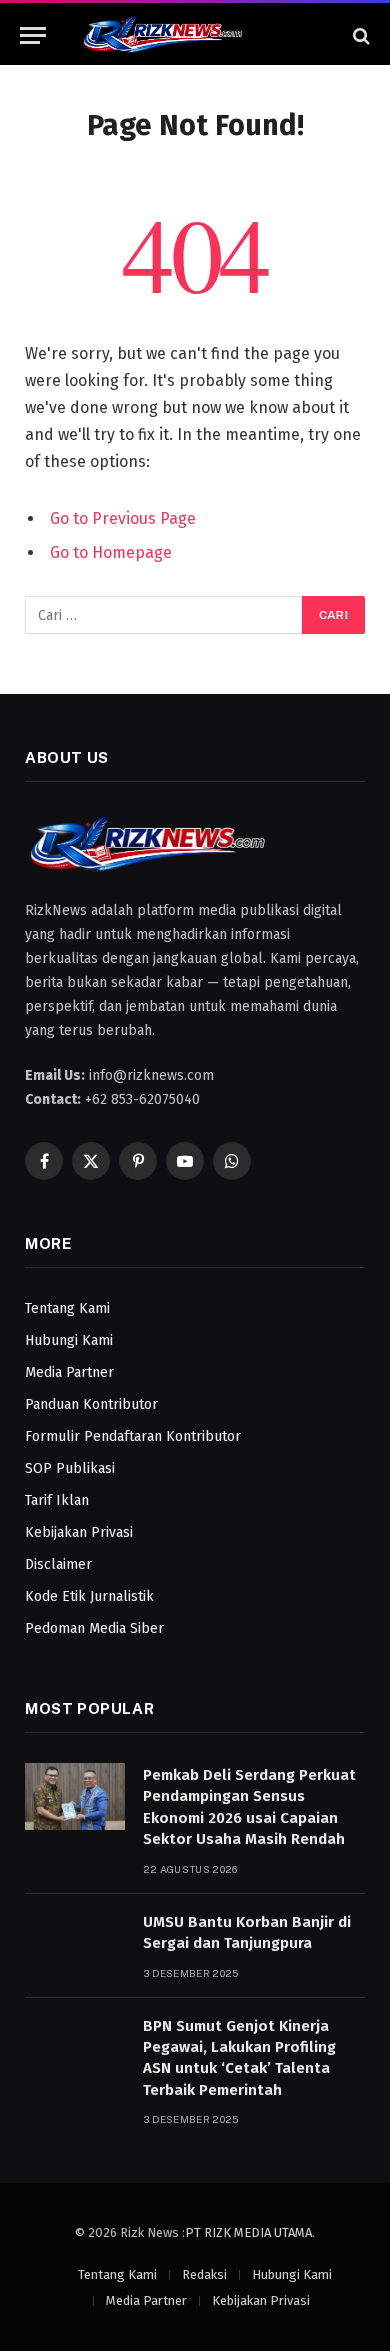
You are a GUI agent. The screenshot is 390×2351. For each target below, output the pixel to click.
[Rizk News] (194, 35)
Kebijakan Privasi (79, 1532)
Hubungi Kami (69, 1340)
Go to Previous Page (123, 518)
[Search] (359, 35)
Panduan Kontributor (91, 1404)
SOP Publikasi (70, 1468)
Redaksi (204, 2274)
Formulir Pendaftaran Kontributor (133, 1436)
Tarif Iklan (57, 1500)
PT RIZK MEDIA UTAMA (248, 2232)
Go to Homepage (111, 552)
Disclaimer (58, 1564)
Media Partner (69, 1372)
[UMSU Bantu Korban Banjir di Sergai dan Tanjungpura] (75, 1943)
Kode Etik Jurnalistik (89, 1596)
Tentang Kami (67, 1308)
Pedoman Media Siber (94, 1628)
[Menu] (33, 35)
